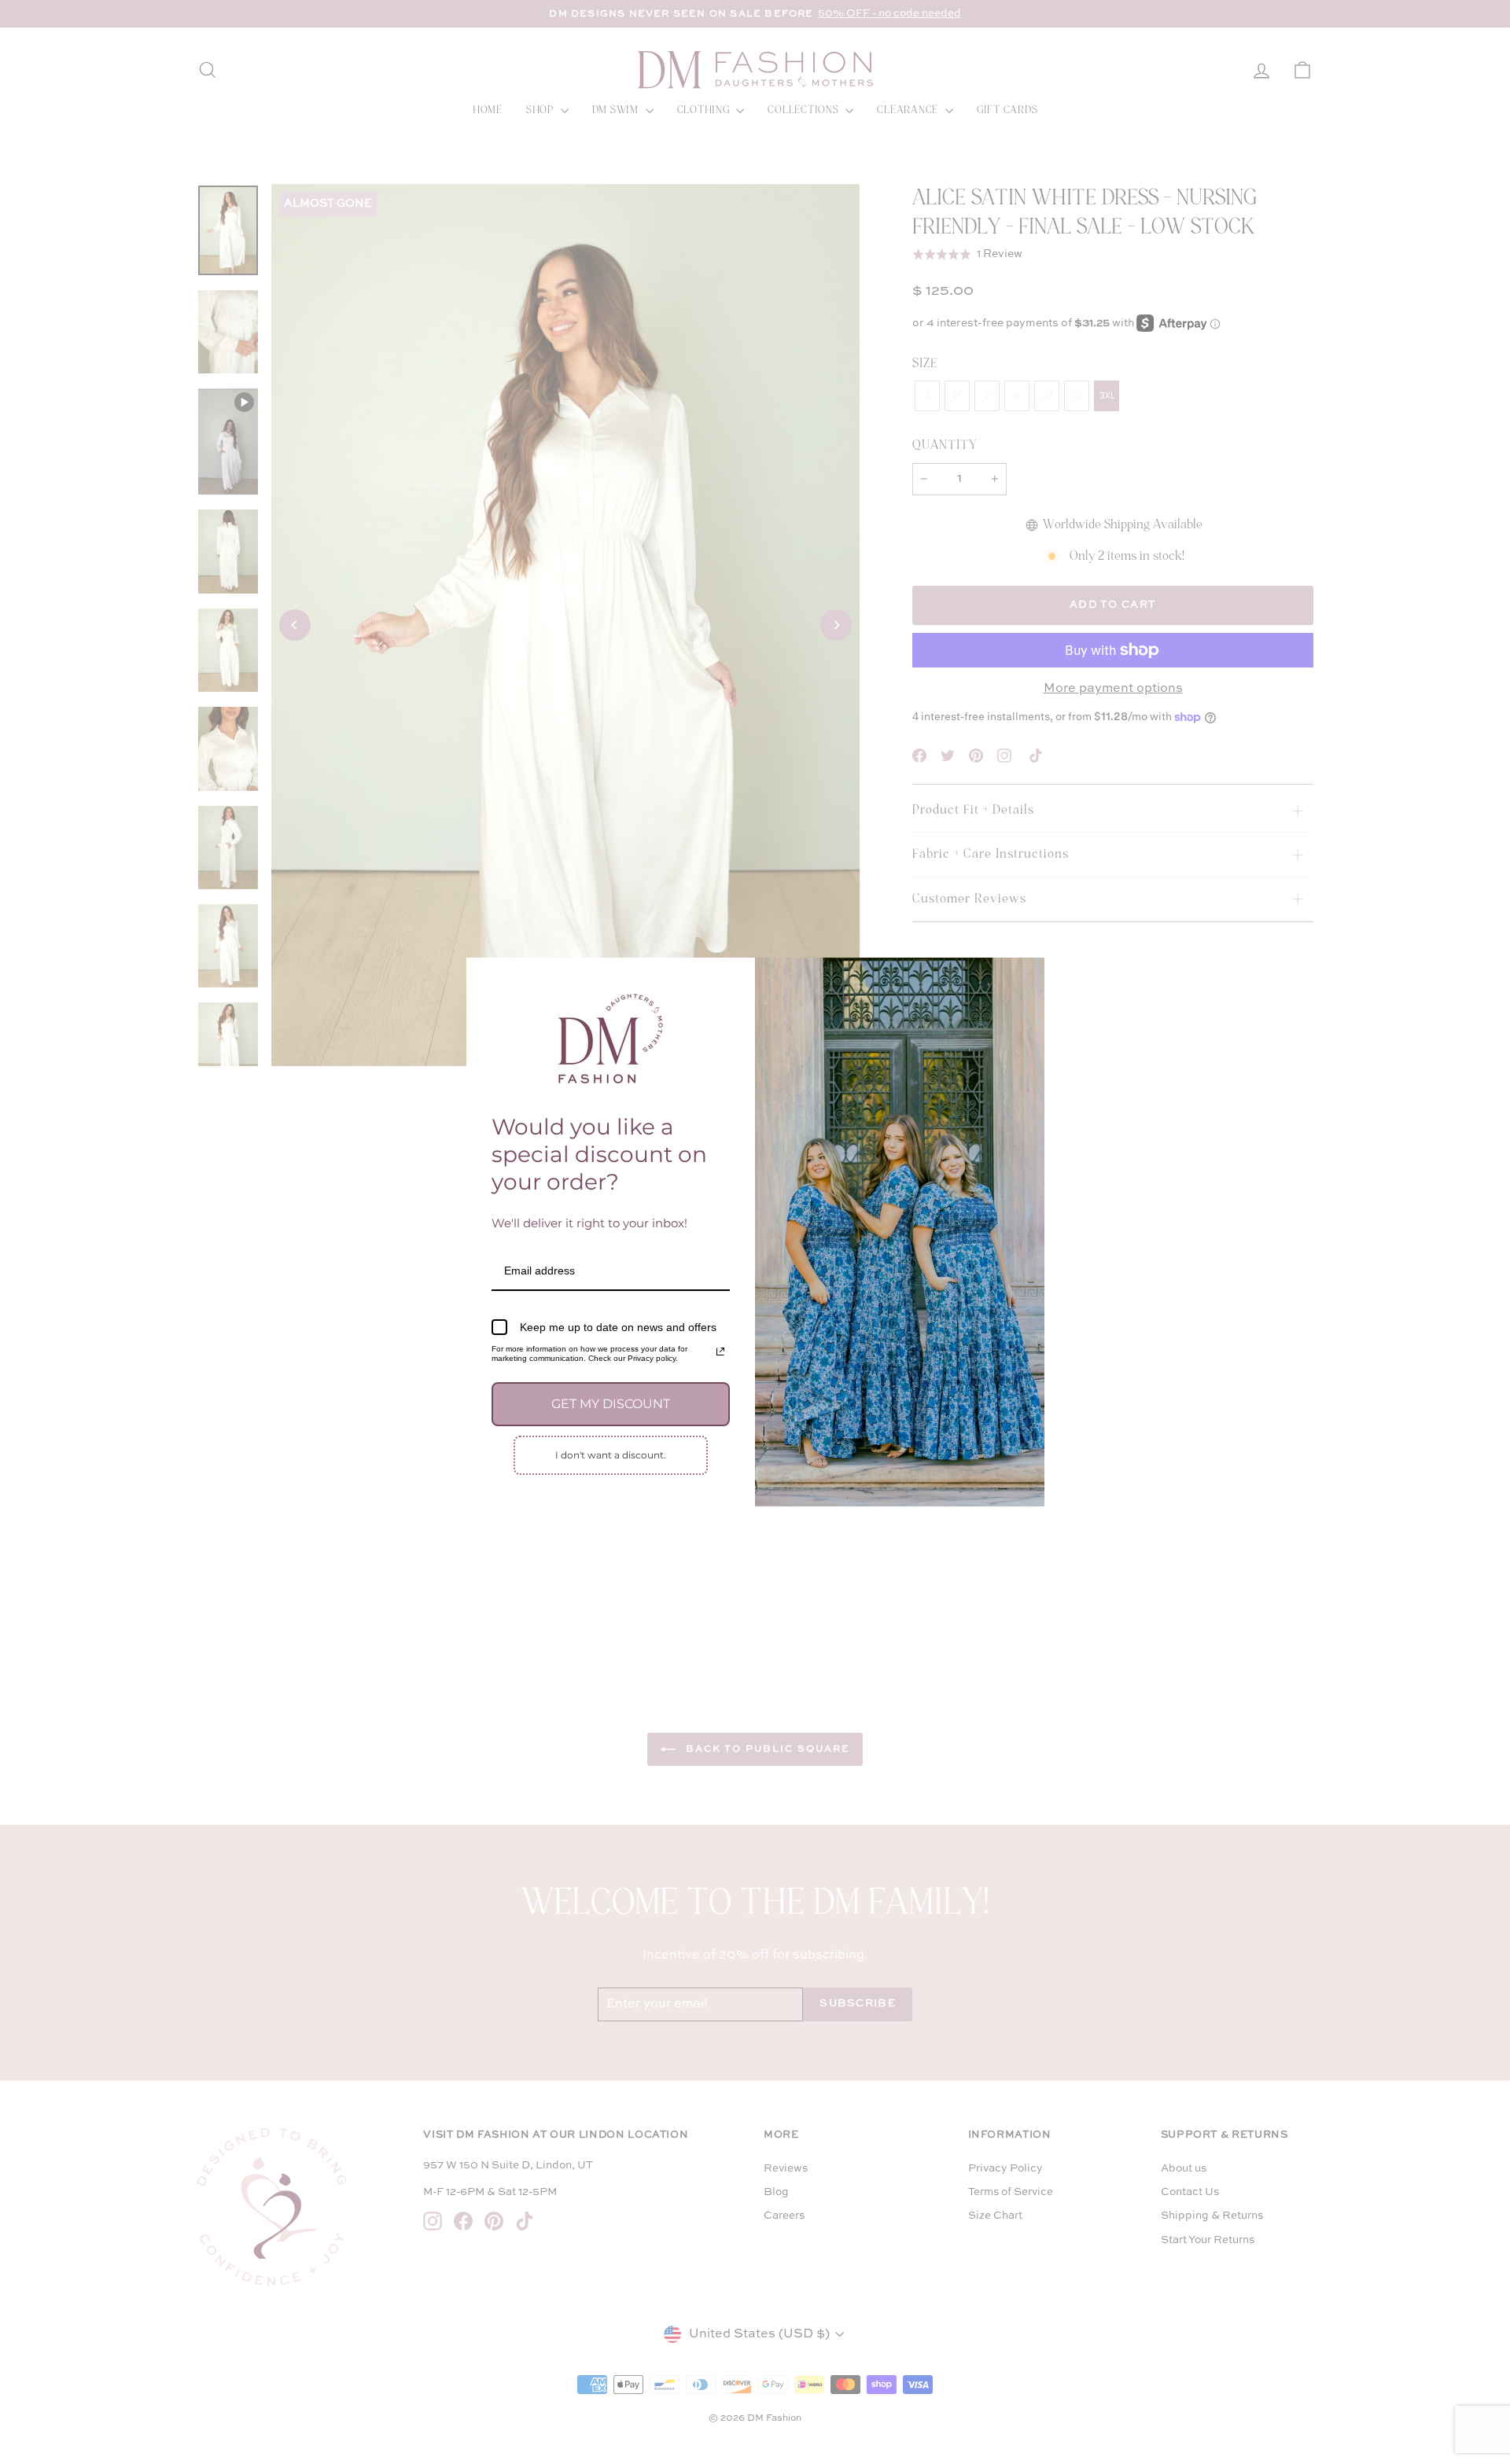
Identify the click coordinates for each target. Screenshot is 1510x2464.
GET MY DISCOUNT (611, 1404)
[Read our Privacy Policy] (720, 1352)
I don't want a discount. (611, 1455)
